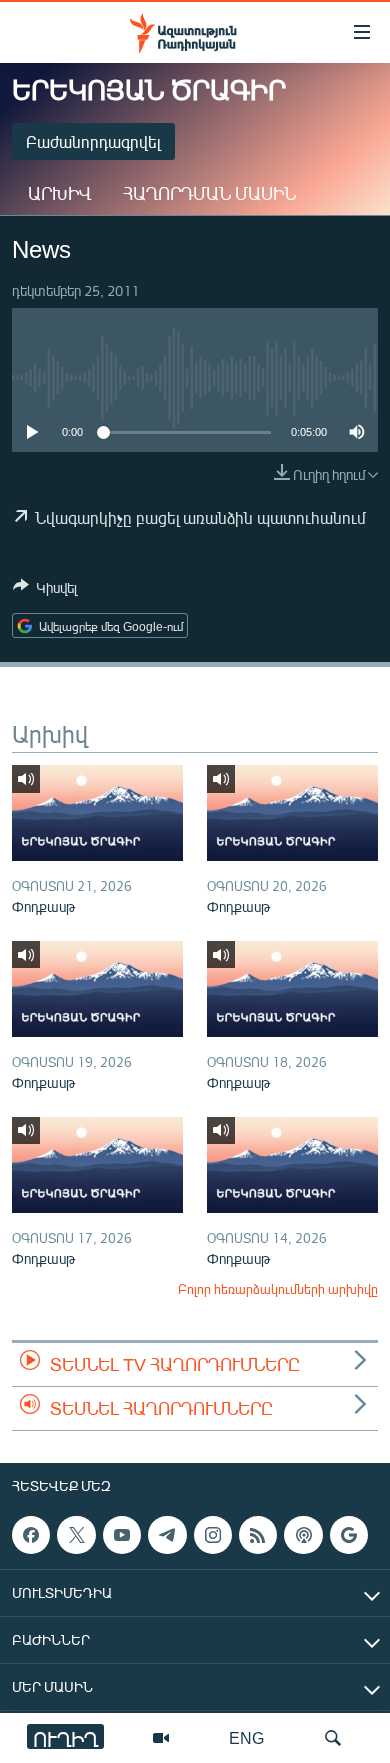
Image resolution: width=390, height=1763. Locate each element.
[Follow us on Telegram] (167, 1535)
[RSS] (258, 1535)
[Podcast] (303, 1535)
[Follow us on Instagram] (213, 1535)
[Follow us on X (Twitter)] (76, 1535)
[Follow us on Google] (349, 1535)
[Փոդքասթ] (97, 813)
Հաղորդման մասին (209, 193)
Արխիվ (59, 193)
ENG (246, 1737)
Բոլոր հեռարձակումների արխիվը (278, 1289)
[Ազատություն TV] (161, 1738)
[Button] (45, 591)
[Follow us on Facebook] (31, 1535)
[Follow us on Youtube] (122, 1535)
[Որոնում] (333, 1738)
